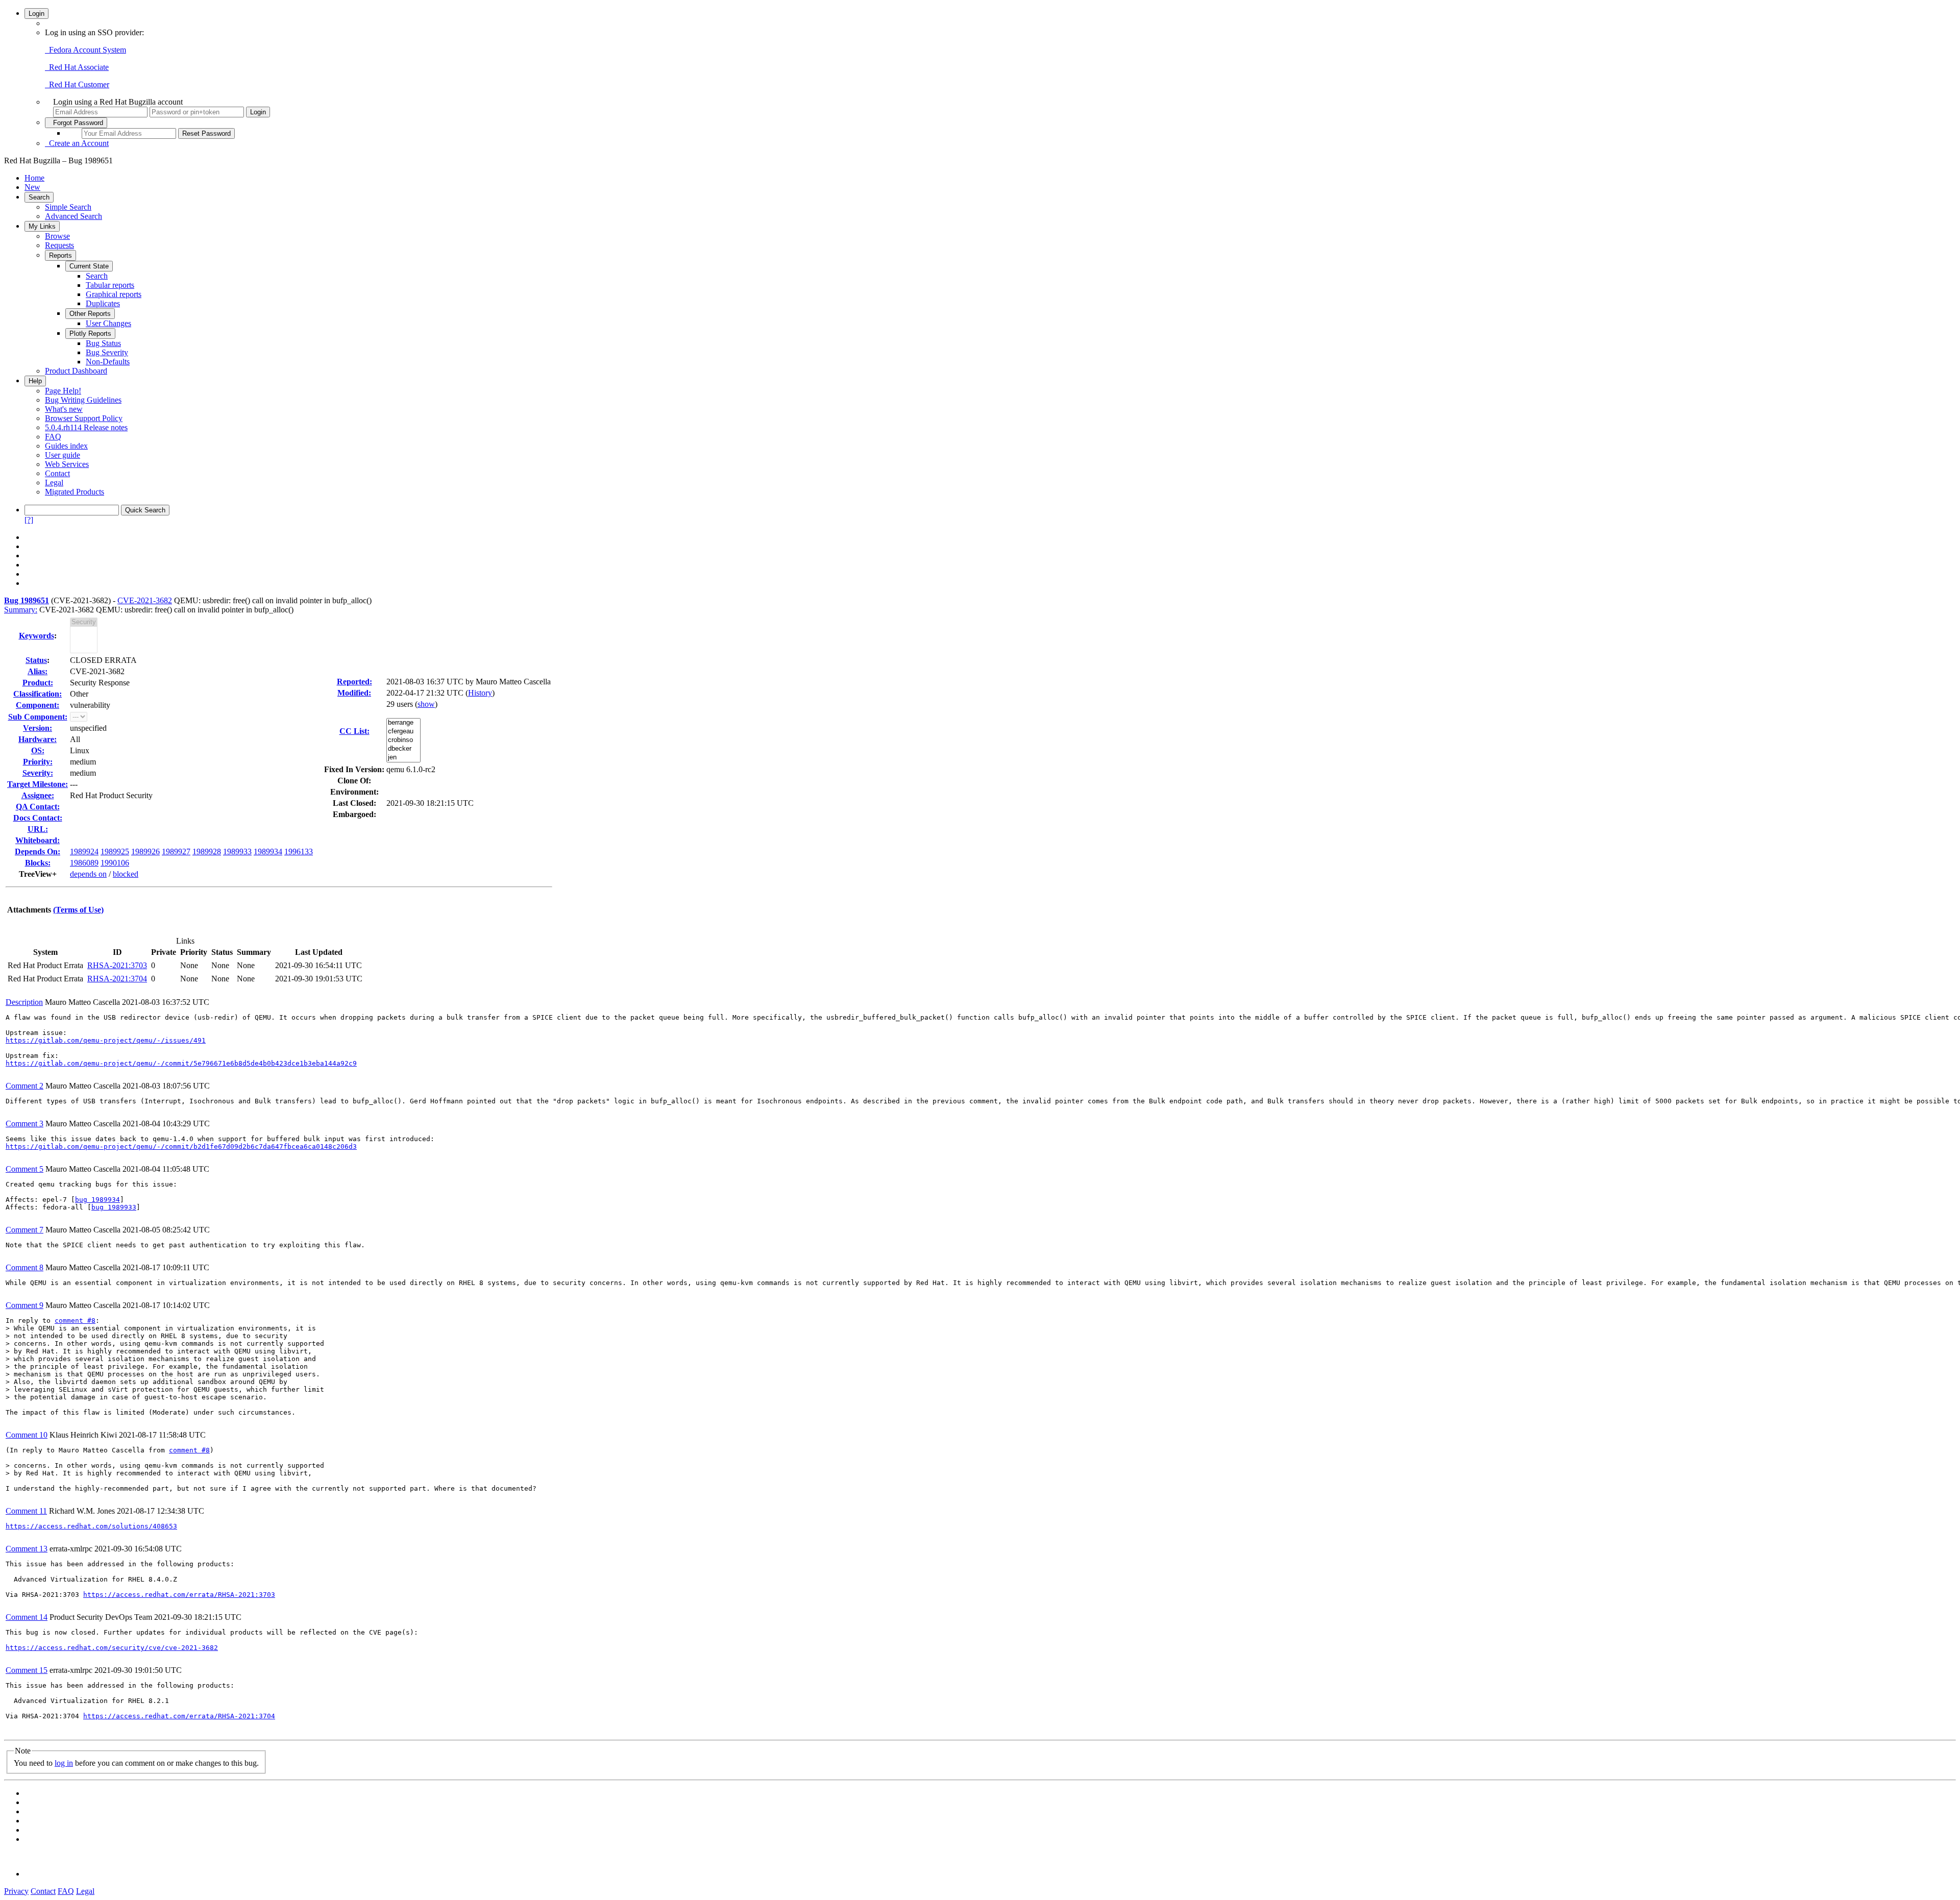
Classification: (38, 694)
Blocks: (38, 863)
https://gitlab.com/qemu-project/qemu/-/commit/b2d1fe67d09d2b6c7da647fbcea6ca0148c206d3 (181, 1146)
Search (39, 197)
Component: (38, 705)
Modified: (354, 693)
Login (36, 14)
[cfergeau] (403, 732)
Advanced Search (73, 216)
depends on (88, 874)
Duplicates (103, 303)
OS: (38, 750)
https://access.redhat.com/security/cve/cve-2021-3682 (112, 1648)
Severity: (38, 773)
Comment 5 (24, 1169)
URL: (38, 829)
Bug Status (103, 343)
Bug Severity (107, 352)
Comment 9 (24, 1305)
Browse (57, 236)
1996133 (299, 852)
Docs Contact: (38, 818)
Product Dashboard (76, 371)
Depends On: (38, 852)
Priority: (38, 762)
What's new (64, 409)
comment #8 (75, 1321)
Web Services (67, 464)
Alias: (38, 671)
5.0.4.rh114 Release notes (86, 427)
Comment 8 (24, 1267)
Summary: (21, 610)
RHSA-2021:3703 (117, 965)
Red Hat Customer (77, 84)
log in (64, 1763)
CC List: (354, 731)
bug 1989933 (114, 1207)
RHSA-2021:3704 (117, 979)
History (480, 693)
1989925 (115, 852)
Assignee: (38, 795)
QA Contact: (38, 807)
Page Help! (63, 391)
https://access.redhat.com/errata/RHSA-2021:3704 (179, 1716)
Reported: (354, 682)
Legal (54, 483)
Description (24, 1002)
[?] (29, 520)
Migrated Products (75, 492)
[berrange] (403, 723)
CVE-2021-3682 (145, 600)
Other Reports (90, 314)
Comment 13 (27, 1549)
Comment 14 (27, 1617)
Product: (38, 683)
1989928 (207, 852)
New (32, 187)
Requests (59, 245)
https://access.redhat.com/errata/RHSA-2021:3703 (179, 1595)
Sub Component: (38, 717)
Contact (57, 473)
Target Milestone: (38, 784)
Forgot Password (76, 123)
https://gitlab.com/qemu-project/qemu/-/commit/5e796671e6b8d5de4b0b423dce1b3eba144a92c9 (181, 1063)
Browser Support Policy (84, 418)
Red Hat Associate (77, 67)
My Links (42, 226)
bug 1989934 (97, 1200)
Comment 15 (27, 1670)
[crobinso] (403, 740)
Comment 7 (24, 1230)
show (426, 704)
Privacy (16, 1891)
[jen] (403, 758)
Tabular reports (110, 285)
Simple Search (68, 207)
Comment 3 (24, 1124)
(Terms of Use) (78, 910)
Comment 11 (26, 1511)
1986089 (84, 863)
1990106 (115, 863)
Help (35, 381)
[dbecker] (403, 749)
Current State (89, 266)
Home (34, 178)
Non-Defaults (108, 362)
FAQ (53, 437)
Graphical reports (114, 294)
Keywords (36, 636)
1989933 (237, 852)
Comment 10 (27, 1435)
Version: (38, 728)
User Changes (108, 323)
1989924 (84, 852)
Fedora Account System (85, 50)
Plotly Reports (90, 334)
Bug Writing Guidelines (83, 400)
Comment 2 (24, 1086)
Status (36, 660)
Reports (60, 255)
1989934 (268, 852)
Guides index (66, 446)
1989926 (145, 852)
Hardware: (38, 739)
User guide (63, 455)
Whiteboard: (38, 840)
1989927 (176, 852)
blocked (126, 874)
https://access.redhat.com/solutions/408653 (91, 1526)
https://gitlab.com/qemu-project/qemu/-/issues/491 (106, 1040)
